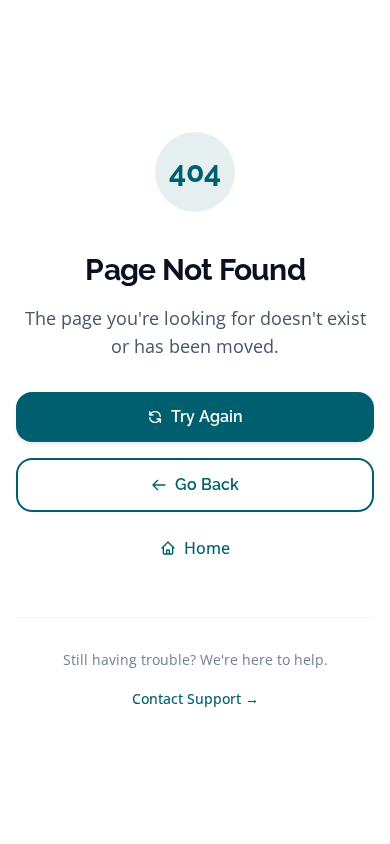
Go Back (207, 484)
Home (207, 548)
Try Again (207, 416)
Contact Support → (195, 698)
